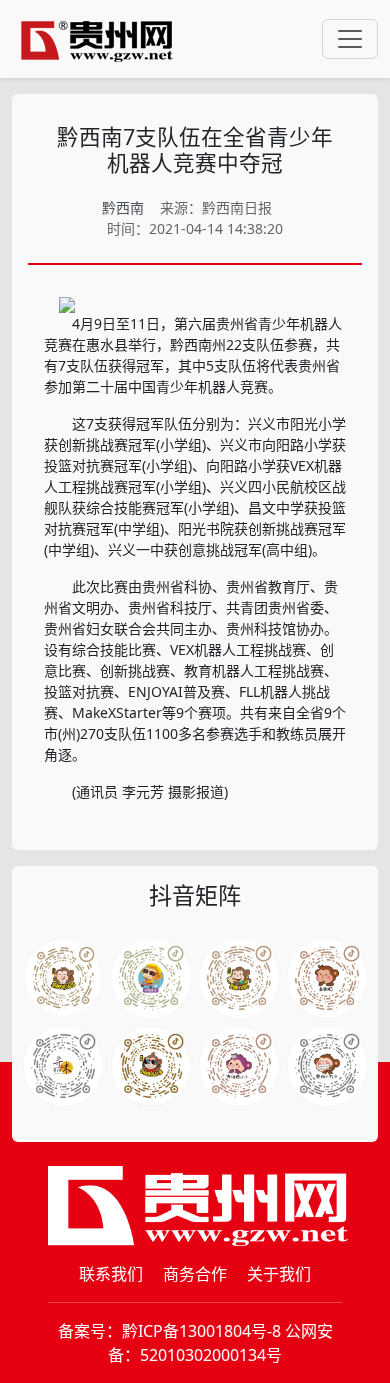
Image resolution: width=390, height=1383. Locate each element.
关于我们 (279, 1274)
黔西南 (123, 207)
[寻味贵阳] (327, 1066)
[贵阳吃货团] (63, 978)
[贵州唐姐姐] (327, 978)
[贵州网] (97, 39)
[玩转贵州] (151, 978)
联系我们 (111, 1274)
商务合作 (195, 1274)
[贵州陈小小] (63, 1066)
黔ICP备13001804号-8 (201, 1331)
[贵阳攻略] (239, 978)
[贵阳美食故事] (239, 1066)
